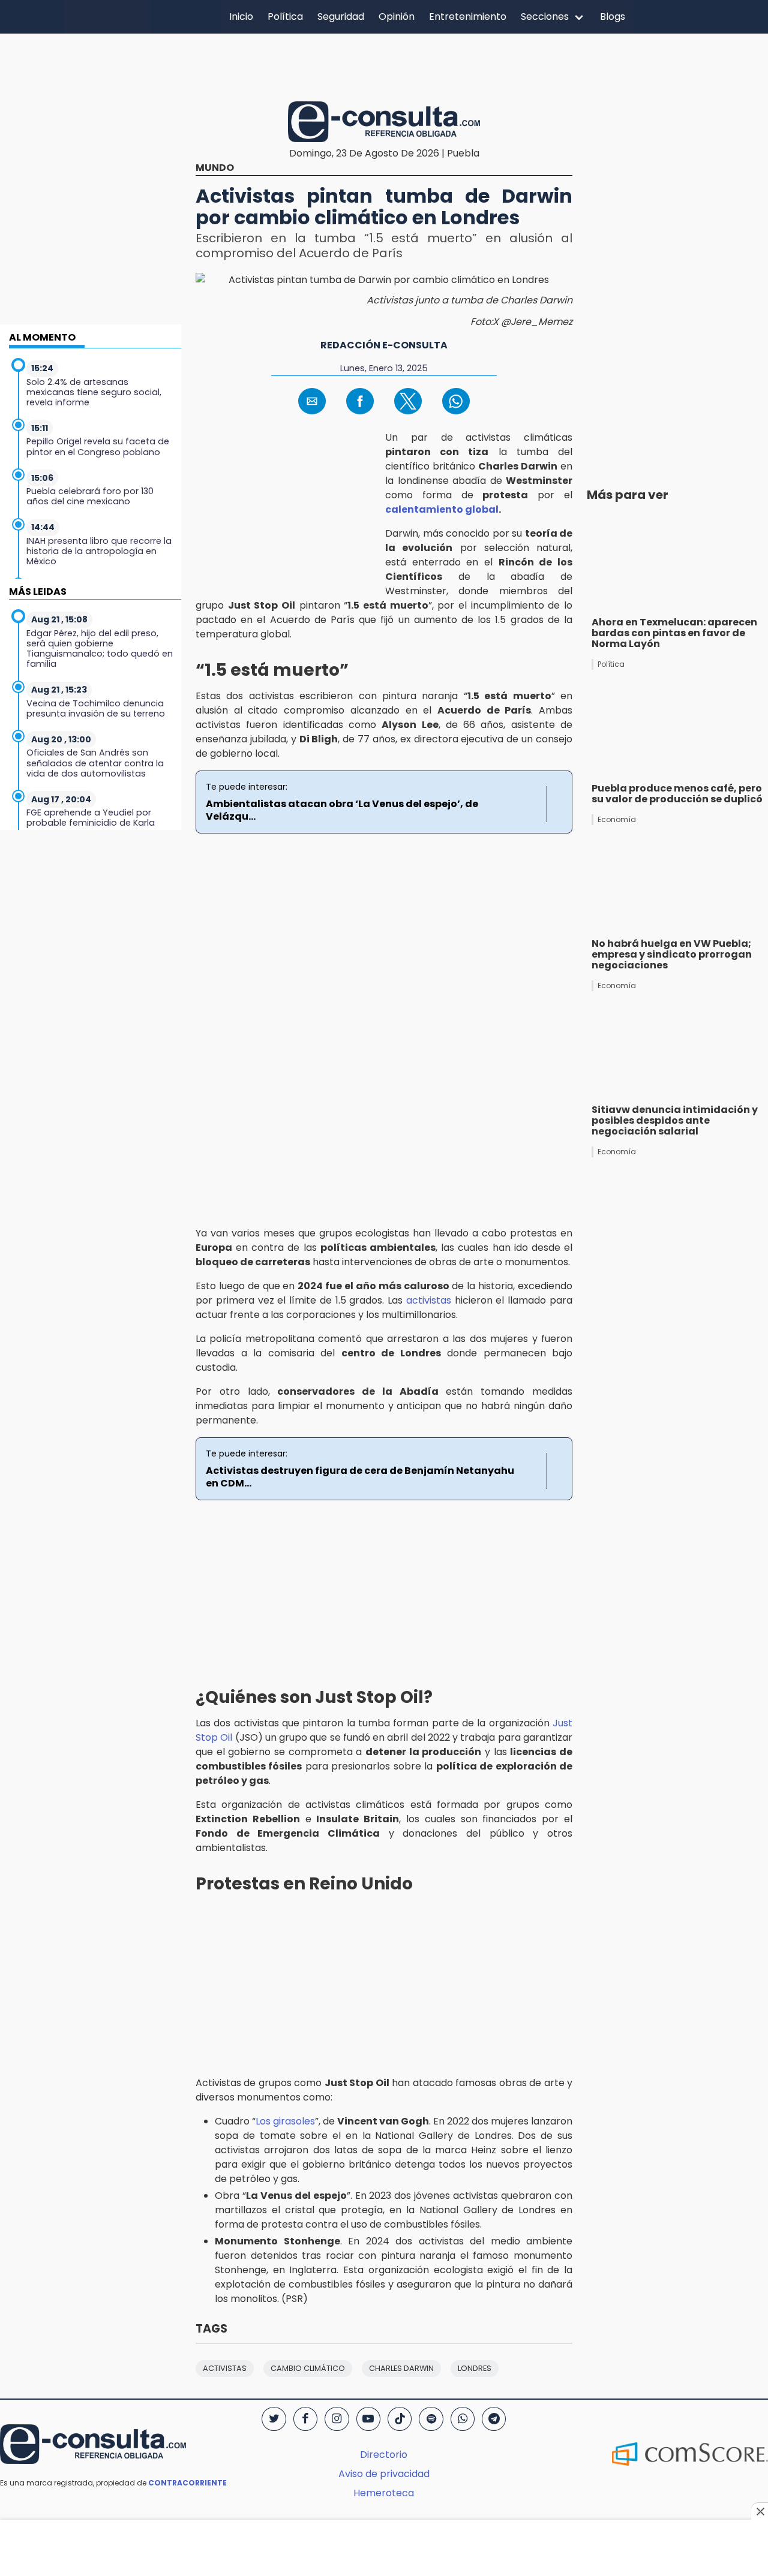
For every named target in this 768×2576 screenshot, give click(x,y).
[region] (384, 65)
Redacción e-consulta (384, 345)
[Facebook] (305, 2419)
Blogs (613, 16)
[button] (312, 401)
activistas (429, 1300)
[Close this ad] (760, 2511)
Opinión (397, 16)
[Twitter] (274, 2419)
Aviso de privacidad (384, 2474)
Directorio (384, 2455)
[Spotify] (431, 2419)
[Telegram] (494, 2419)
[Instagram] (337, 2419)
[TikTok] (400, 2419)
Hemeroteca (384, 2493)
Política (285, 16)
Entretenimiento (468, 16)
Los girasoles (285, 2121)
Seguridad (341, 16)
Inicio (241, 16)
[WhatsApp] (463, 2419)
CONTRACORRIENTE (187, 2483)
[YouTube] (368, 2419)
